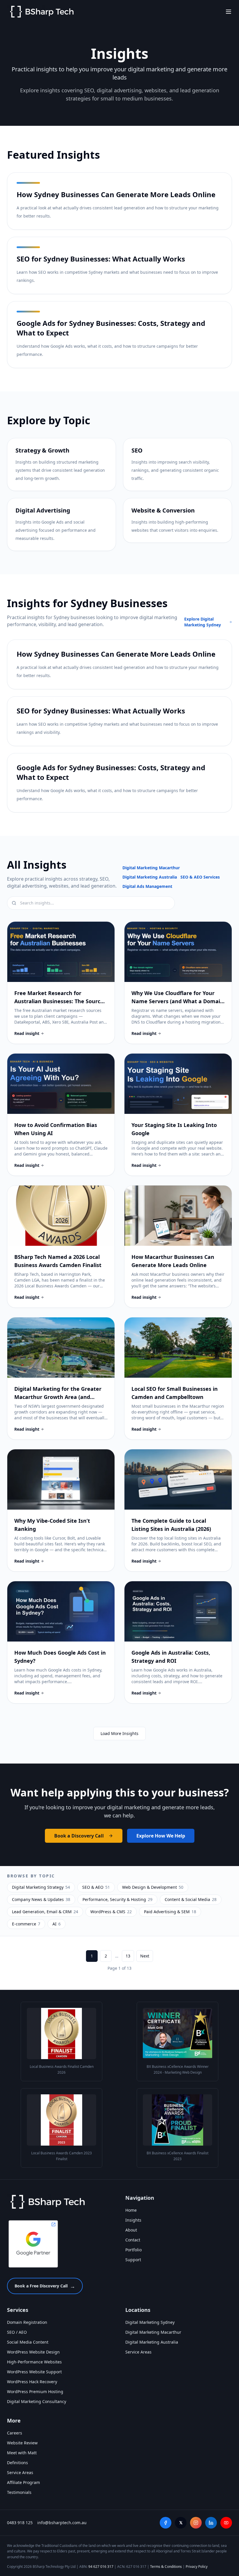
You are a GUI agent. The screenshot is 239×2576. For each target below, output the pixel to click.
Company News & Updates (41, 1899)
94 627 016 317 (101, 2567)
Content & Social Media (191, 1899)
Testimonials (19, 2492)
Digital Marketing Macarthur (151, 868)
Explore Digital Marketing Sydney (203, 622)
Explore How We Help (161, 1836)
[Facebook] (166, 2523)
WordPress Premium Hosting (35, 2392)
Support (133, 2260)
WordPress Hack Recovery (32, 2382)
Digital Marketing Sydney (150, 2322)
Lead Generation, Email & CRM (45, 1912)
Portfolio (133, 2250)
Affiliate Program (23, 2482)
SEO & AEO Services (200, 877)
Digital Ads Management (147, 886)
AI (57, 1924)
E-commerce (26, 1924)
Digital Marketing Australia (150, 877)
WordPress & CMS (111, 1912)
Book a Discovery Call (79, 1836)
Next (145, 1956)
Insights (133, 2220)
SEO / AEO (17, 2332)
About (131, 2230)
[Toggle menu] (229, 12)
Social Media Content (28, 2342)
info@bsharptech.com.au (62, 2523)
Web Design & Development (153, 1887)
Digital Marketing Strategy (41, 1887)
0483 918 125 (20, 2523)
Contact (133, 2240)
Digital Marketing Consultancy (37, 2401)
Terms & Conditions (166, 2567)
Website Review (22, 2443)
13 (128, 1956)
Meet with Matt (22, 2453)
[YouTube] (226, 2523)
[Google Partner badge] (33, 2244)
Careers (15, 2433)
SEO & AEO (96, 1887)
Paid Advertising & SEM (170, 1912)
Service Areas (138, 2352)
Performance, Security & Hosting (117, 1899)
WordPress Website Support (34, 2372)
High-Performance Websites (34, 2362)
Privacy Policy (197, 2567)
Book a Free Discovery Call (45, 2286)
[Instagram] (196, 2523)
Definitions (17, 2463)
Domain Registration (27, 2322)
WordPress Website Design (33, 2352)
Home (131, 2210)
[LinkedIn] (211, 2523)
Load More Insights (119, 1733)
